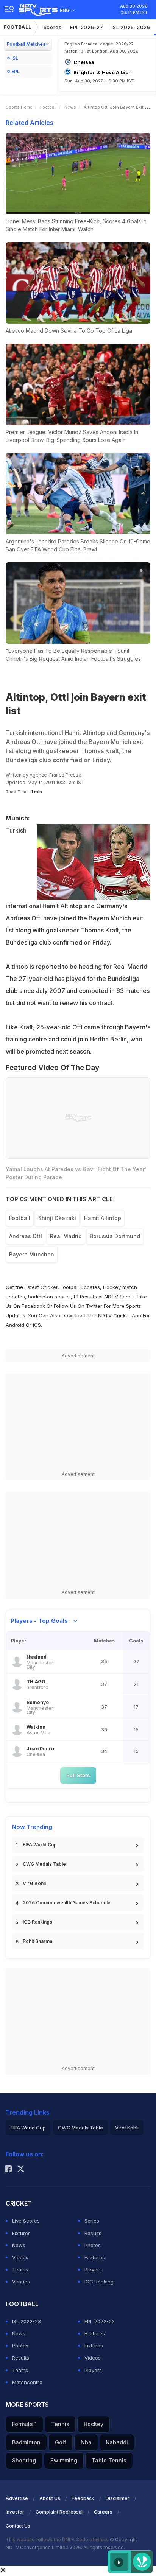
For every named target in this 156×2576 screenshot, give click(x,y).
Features (95, 2257)
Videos (20, 2257)
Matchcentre (27, 2382)
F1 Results (86, 1297)
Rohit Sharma (37, 1941)
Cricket (49, 1287)
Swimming (64, 2460)
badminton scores (49, 1297)
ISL (15, 58)
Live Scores (26, 2221)
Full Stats (78, 1775)
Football (18, 27)
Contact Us (18, 2526)
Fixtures (21, 2233)
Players (93, 2269)
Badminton (26, 2442)
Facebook (33, 1306)
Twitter (94, 1306)
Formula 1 (24, 2424)
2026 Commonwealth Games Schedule (67, 1903)
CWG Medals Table (44, 1864)
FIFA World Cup (40, 1845)
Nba (86, 2442)
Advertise (17, 2498)
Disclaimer (118, 2498)
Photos (93, 2245)
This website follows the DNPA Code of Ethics (58, 2539)
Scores (53, 27)
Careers (103, 2512)
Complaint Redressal (59, 2512)
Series (92, 2221)
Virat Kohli (34, 1883)
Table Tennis (109, 2460)
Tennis (60, 2424)
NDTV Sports (120, 1297)
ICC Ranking (99, 2282)
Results (93, 2233)
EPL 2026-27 (87, 27)
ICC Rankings (37, 1922)
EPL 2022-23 (100, 2321)
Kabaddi (117, 2442)
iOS (37, 1325)
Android (15, 1325)
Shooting (24, 2460)
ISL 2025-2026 (131, 27)
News (70, 107)
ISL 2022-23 (27, 2321)
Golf (61, 2442)
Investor (15, 2512)
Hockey (94, 2424)
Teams (20, 2269)
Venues (21, 2282)
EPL (16, 71)
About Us (50, 2498)
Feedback (83, 2498)
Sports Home (19, 107)
